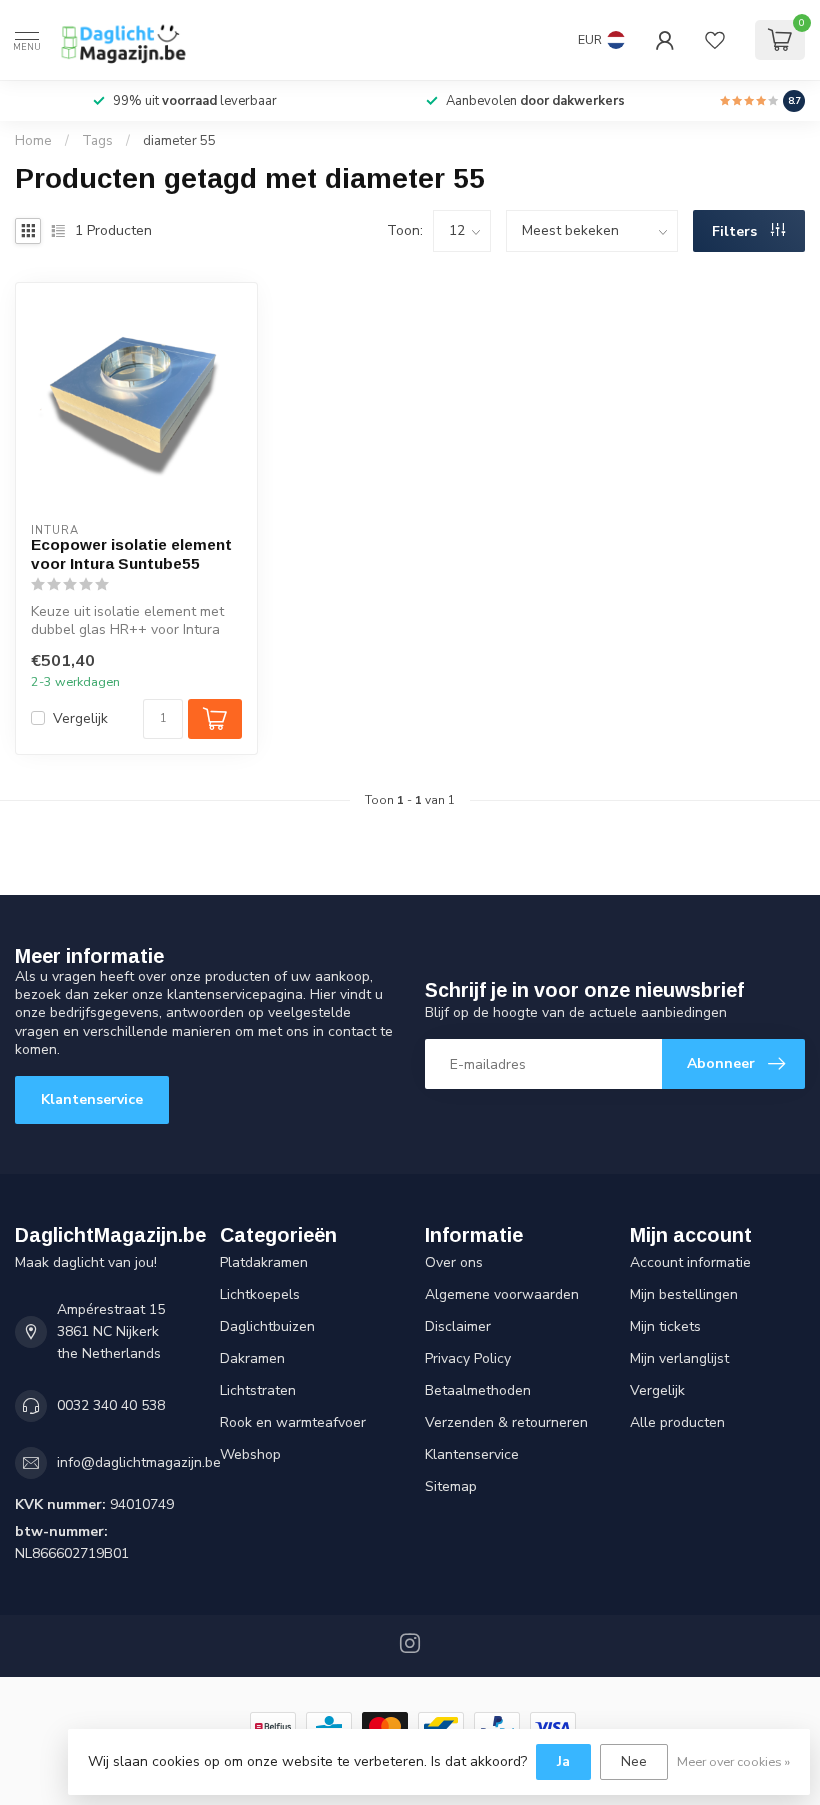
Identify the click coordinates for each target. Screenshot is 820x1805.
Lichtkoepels (260, 1294)
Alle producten (677, 1422)
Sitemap (451, 1486)
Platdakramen (264, 1262)
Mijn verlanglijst (679, 1358)
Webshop (250, 1454)
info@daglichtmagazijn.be (139, 1462)
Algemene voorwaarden (502, 1294)
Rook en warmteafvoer (293, 1422)
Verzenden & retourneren (506, 1422)
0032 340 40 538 (111, 1405)
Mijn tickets (665, 1326)
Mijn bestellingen (684, 1294)
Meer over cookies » (733, 1761)
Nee (634, 1761)
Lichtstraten (258, 1390)
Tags (97, 141)
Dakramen (252, 1358)
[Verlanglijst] (715, 40)
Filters (736, 231)
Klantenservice (92, 1099)
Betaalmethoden (478, 1390)
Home (33, 141)
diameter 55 (179, 141)
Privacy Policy (468, 1358)
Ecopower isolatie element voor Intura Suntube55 (131, 553)
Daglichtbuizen (267, 1326)
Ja (563, 1761)
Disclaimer (458, 1326)
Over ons (454, 1262)
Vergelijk (80, 718)
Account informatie (690, 1262)
